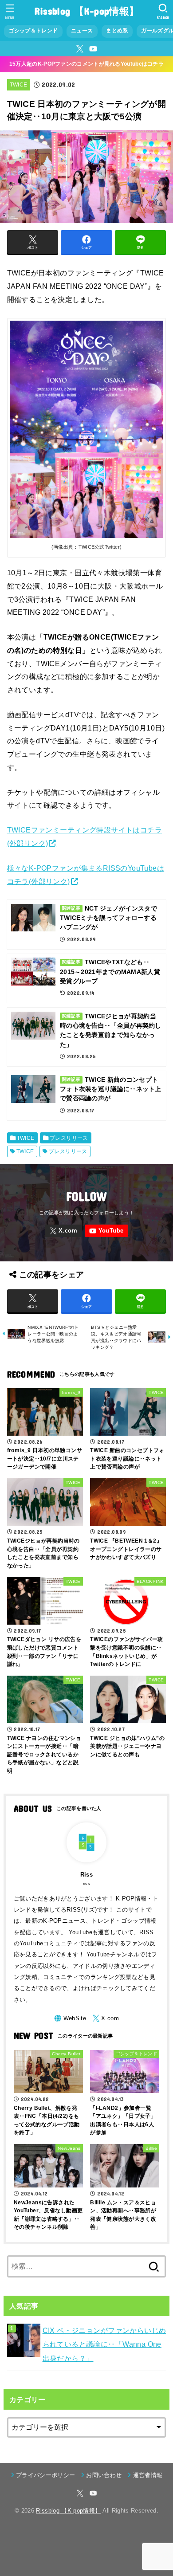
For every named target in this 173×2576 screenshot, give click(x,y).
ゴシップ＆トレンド (33, 31)
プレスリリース (69, 1138)
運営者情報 (148, 2475)
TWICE (19, 85)
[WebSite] (70, 2018)
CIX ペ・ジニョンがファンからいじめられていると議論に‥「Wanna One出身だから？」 (104, 2344)
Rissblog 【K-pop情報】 (86, 11)
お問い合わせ (104, 2475)
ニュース (82, 31)
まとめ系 (117, 31)
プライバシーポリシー (45, 2475)
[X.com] (80, 49)
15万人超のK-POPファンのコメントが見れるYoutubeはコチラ (86, 64)
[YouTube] (93, 49)
